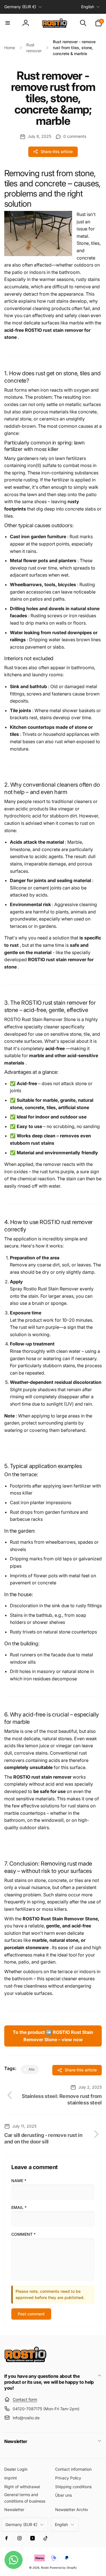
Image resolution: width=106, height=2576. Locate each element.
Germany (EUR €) (20, 7)
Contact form (25, 2399)
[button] (8, 23)
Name (19, 2181)
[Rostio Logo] (25, 2361)
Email (19, 2207)
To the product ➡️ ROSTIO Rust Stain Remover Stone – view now (53, 2036)
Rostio (45, 2568)
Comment (23, 2234)
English (88, 7)
